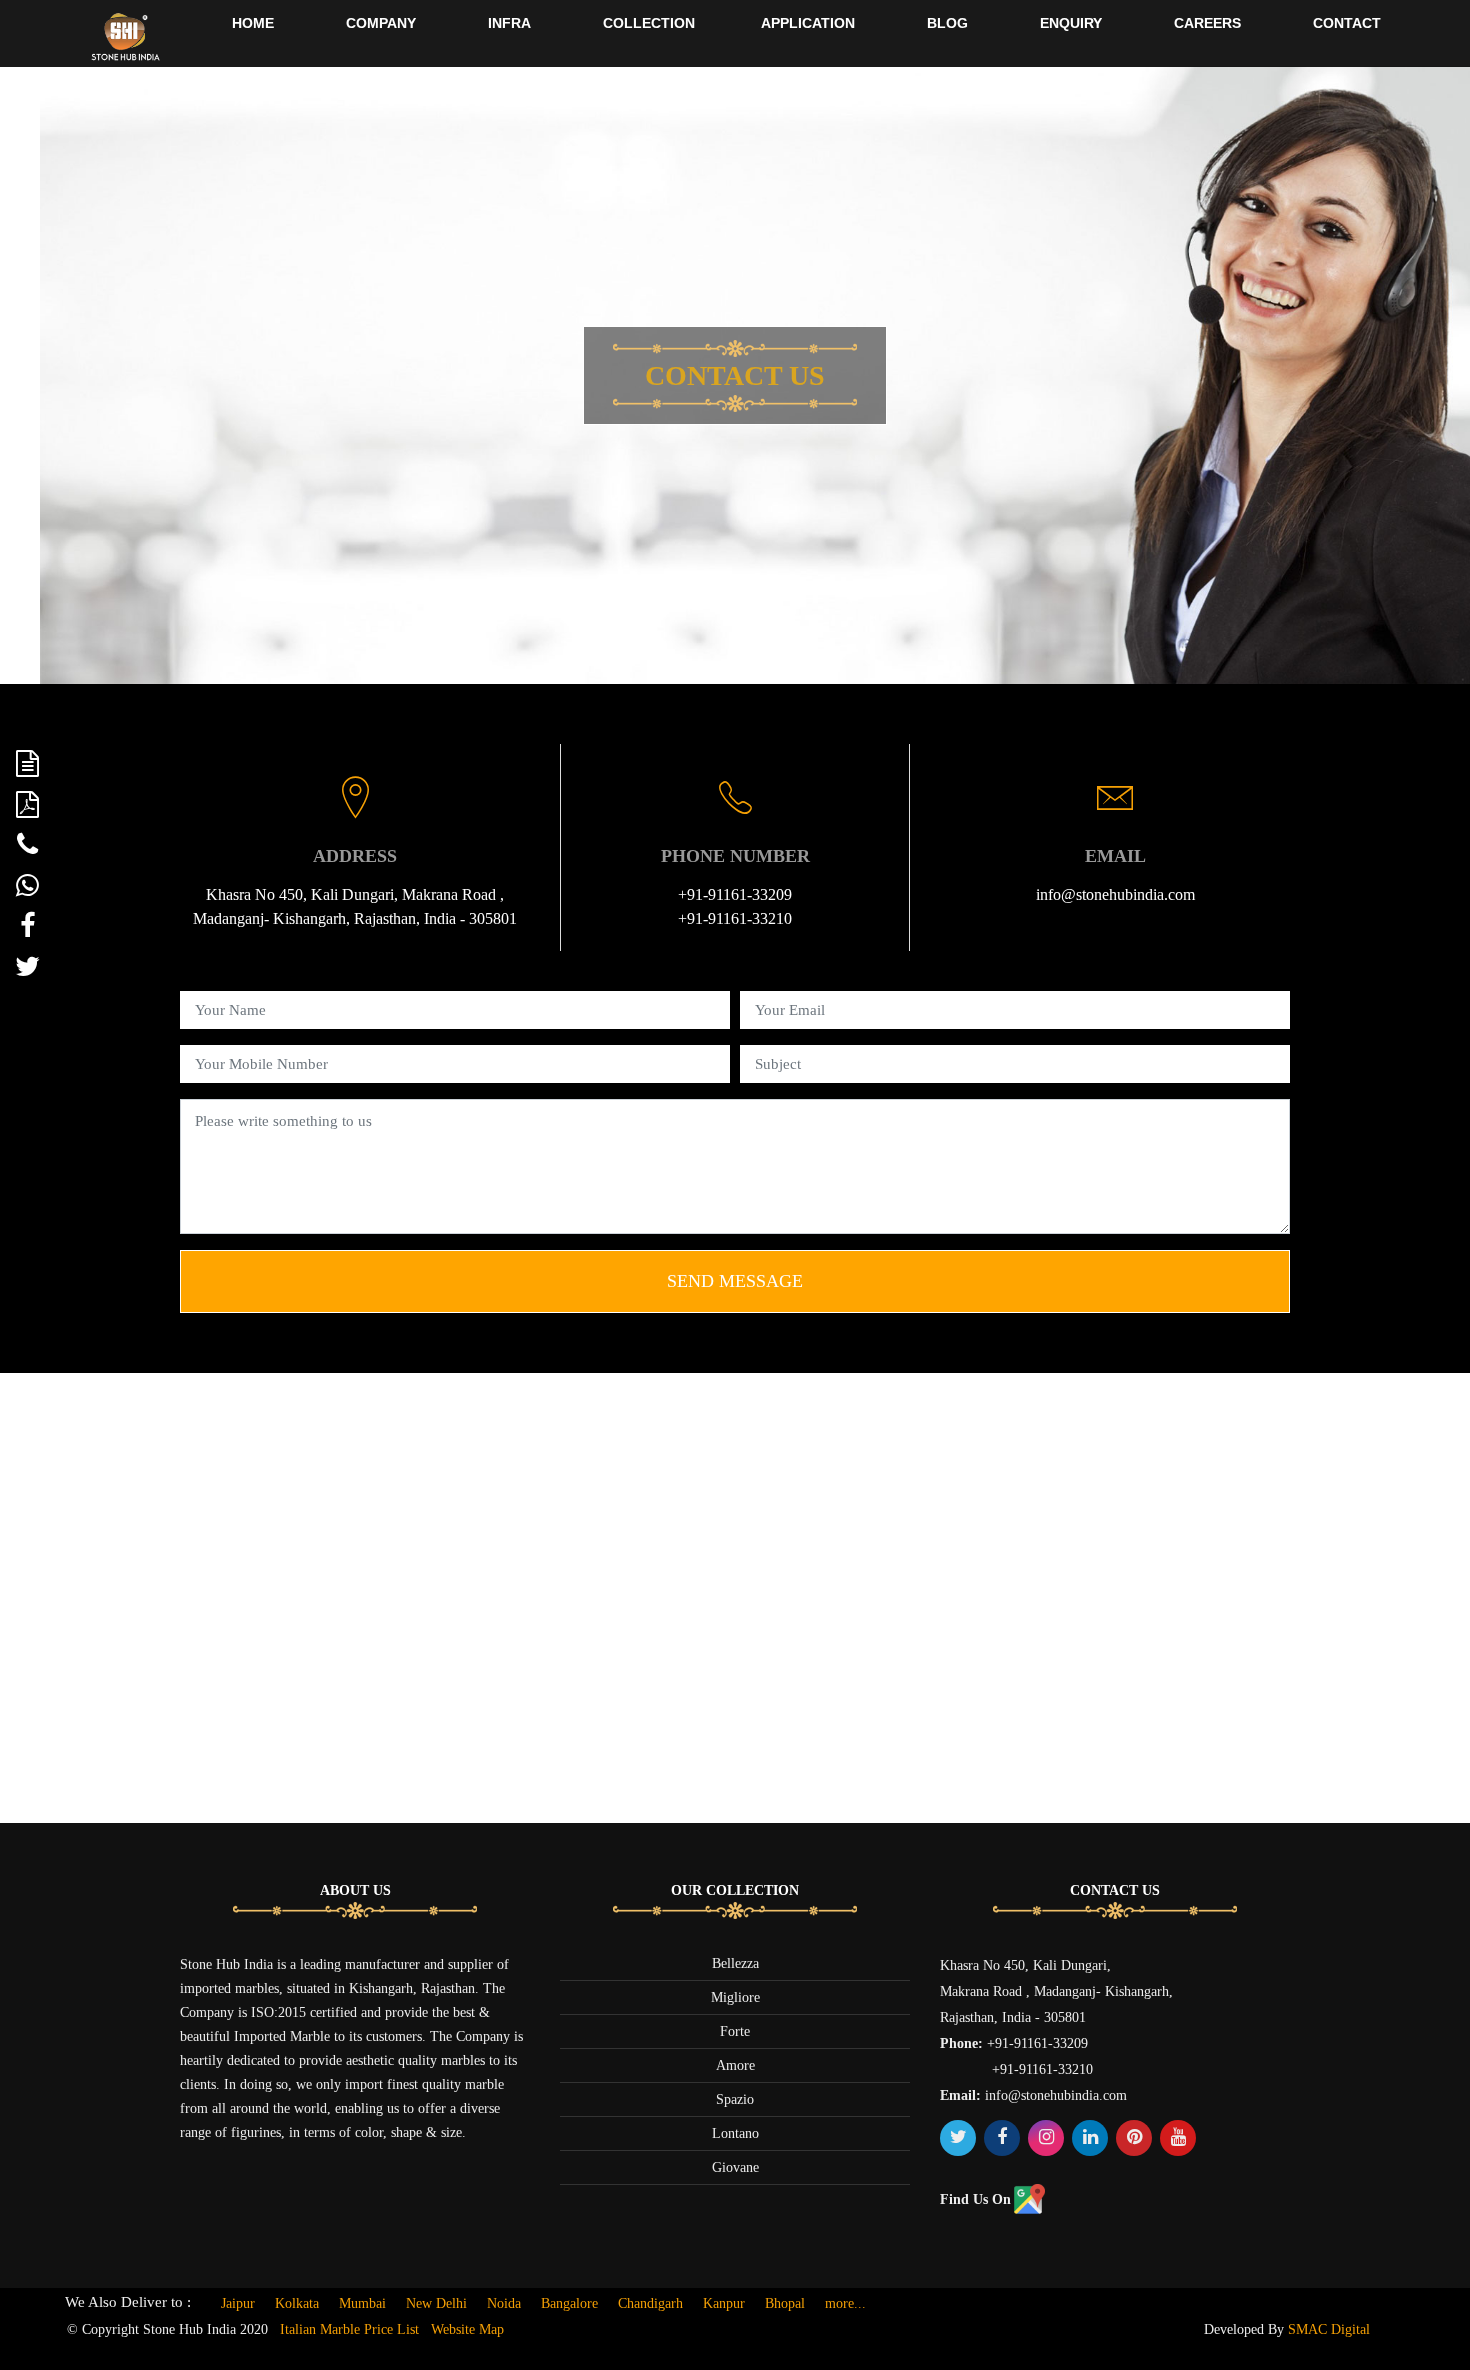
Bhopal (785, 2303)
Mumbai (362, 2303)
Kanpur (724, 2303)
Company (381, 23)
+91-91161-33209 (735, 894)
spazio (735, 2099)
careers (1207, 23)
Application (808, 23)
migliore (735, 1997)
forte (735, 2031)
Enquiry (1071, 23)
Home (253, 23)
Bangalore (569, 2303)
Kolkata (297, 2303)
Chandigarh (650, 2303)
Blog (947, 23)
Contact (1347, 23)
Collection (649, 23)
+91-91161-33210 (735, 918)
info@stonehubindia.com (1115, 894)
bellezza (735, 1963)
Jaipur (238, 2303)
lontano (735, 2133)
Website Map (467, 2329)
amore (735, 2065)
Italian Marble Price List (349, 2329)
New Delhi (436, 2303)
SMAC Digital (1329, 2329)
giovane (735, 2167)
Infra (509, 23)
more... (845, 2303)
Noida (504, 2303)
